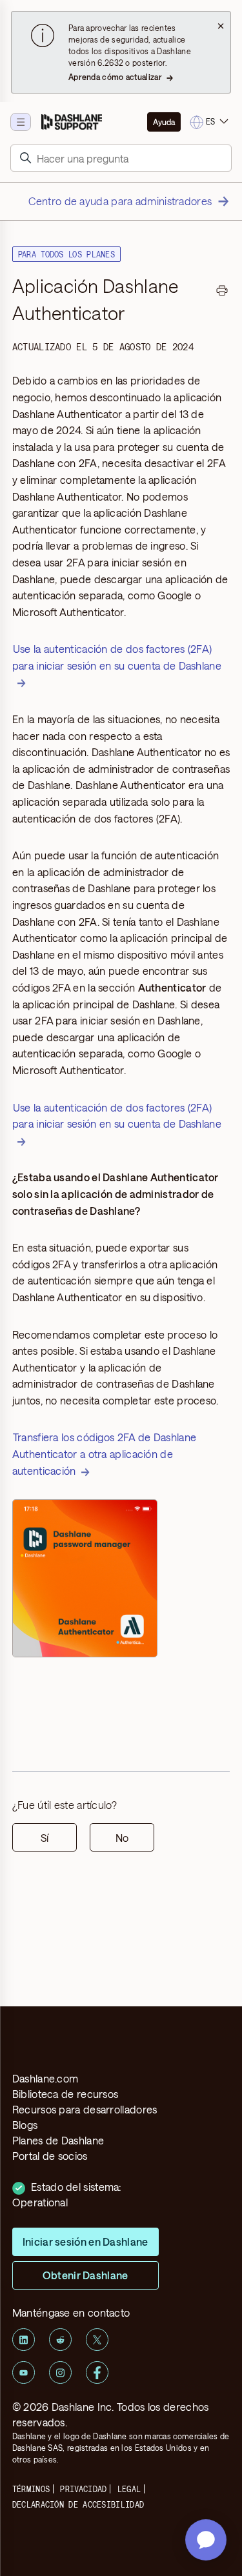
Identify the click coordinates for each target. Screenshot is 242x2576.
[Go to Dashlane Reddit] (60, 2340)
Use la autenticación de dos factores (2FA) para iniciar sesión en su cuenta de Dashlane (117, 657)
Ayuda (164, 122)
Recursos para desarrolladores (85, 2109)
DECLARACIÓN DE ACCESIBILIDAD (78, 2504)
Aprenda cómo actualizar (115, 77)
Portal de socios (50, 2156)
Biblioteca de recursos (66, 2094)
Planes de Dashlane (58, 2140)
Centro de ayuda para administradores (120, 201)
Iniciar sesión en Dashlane (86, 2242)
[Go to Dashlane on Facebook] (97, 2372)
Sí (45, 1838)
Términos (31, 2489)
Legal (129, 2489)
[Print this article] (222, 292)
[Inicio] (72, 122)
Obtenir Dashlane (86, 2275)
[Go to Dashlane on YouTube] (24, 2372)
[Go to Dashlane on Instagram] (60, 2372)
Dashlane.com (45, 2078)
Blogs (25, 2125)
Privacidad (83, 2489)
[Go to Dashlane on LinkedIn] (24, 2340)
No (122, 1838)
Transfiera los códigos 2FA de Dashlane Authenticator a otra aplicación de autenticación (104, 1453)
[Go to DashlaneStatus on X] (97, 2340)
